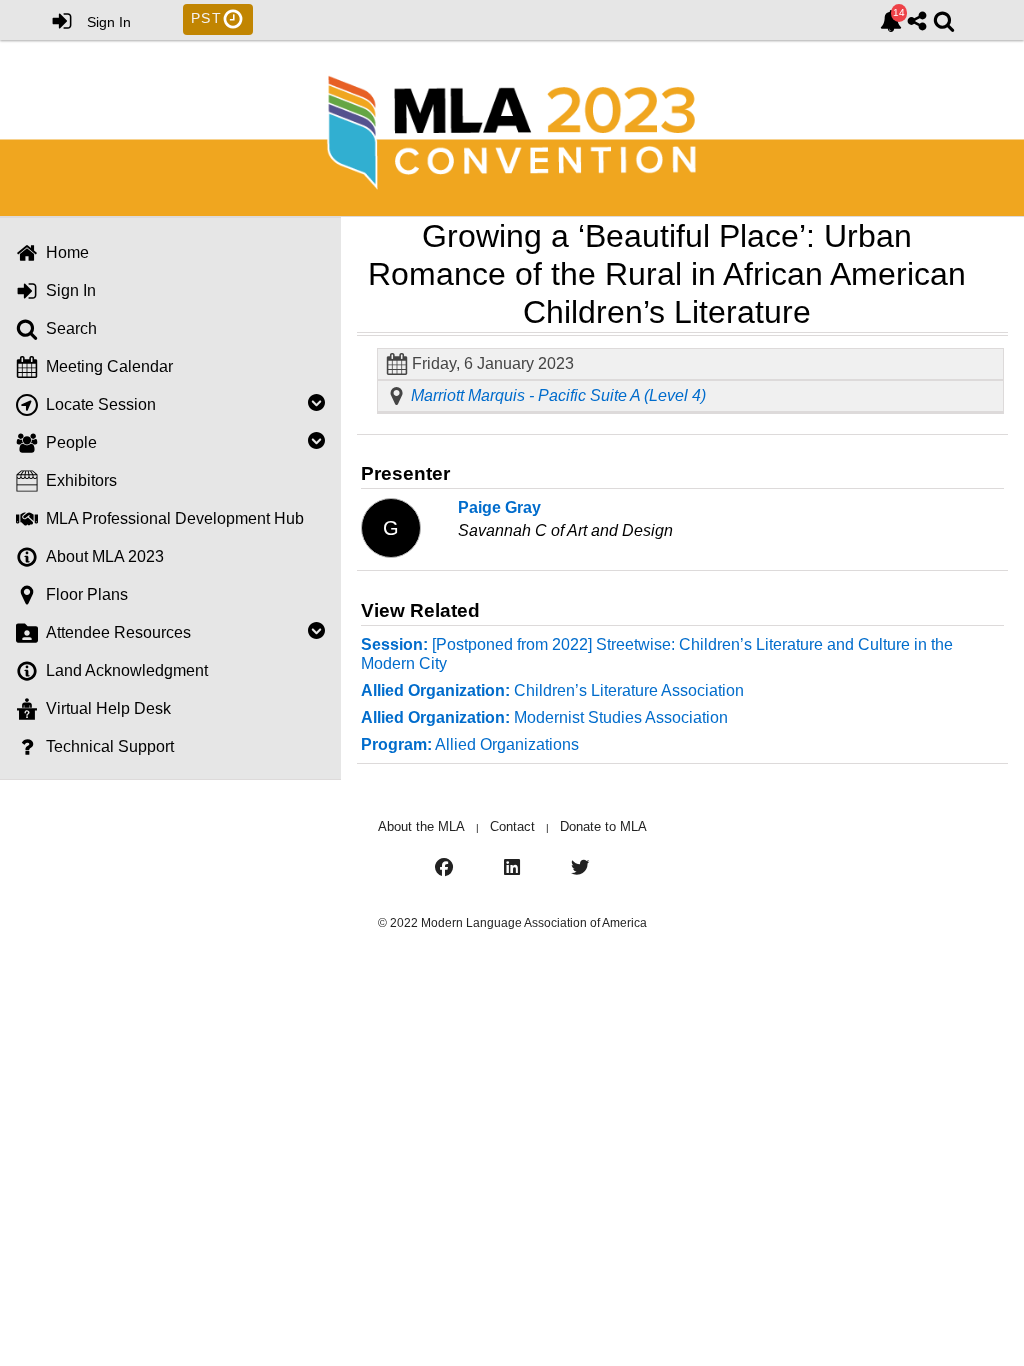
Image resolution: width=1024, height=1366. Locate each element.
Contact (512, 826)
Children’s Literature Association (552, 690)
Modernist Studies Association (544, 717)
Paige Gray (499, 507)
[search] (944, 19)
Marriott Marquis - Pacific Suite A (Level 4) (558, 396)
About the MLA (421, 826)
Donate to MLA (603, 826)
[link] (891, 21)
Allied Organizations (470, 744)
